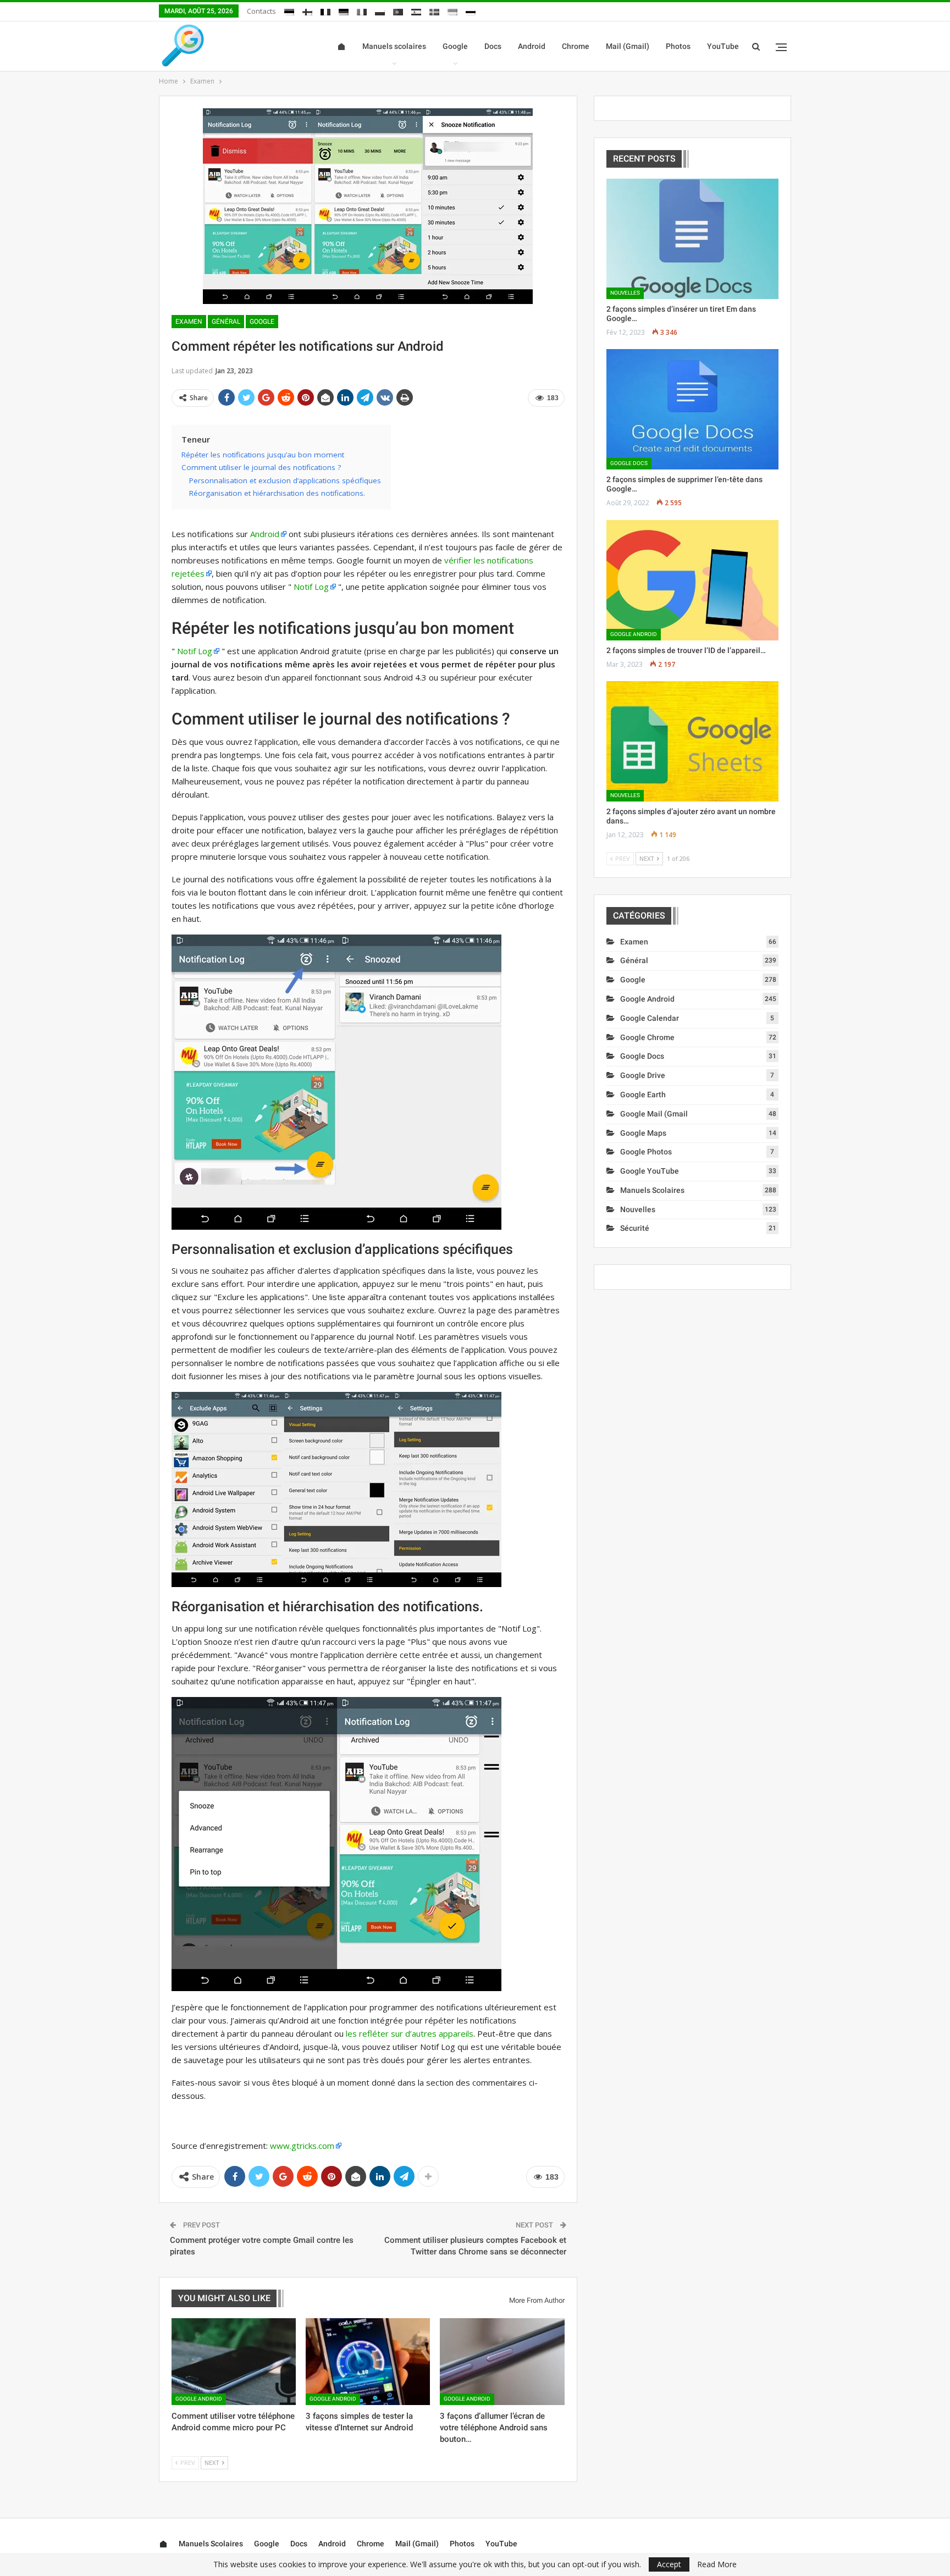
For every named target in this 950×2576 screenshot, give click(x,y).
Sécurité (635, 1228)
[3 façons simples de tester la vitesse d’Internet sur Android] (368, 2362)
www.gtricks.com (302, 2146)
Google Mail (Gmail (654, 1114)
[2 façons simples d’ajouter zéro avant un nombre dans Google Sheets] (692, 741)
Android (532, 46)
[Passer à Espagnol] (416, 10)
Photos (678, 46)
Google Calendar (650, 1018)
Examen (189, 322)
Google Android (199, 2399)
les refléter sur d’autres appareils (410, 2033)
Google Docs (629, 463)
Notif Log (311, 587)
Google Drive (643, 1075)
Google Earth (643, 1094)
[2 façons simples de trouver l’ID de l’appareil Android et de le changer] (692, 580)
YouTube (723, 46)
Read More (717, 2564)
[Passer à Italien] (362, 10)
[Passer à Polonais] (380, 10)
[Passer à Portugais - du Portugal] (398, 10)
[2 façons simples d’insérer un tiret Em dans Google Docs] (692, 239)
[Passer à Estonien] (289, 10)
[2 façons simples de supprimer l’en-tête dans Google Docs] (692, 409)
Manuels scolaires (394, 46)
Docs (493, 46)
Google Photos (646, 1152)
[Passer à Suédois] (434, 10)
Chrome (576, 46)
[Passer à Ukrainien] (452, 10)
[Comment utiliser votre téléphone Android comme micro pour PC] (234, 2362)
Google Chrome (647, 1037)
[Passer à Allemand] (344, 10)
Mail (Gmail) (628, 46)
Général (226, 322)
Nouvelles (625, 293)
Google (455, 46)
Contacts (261, 11)
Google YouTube (650, 1171)
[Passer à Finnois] (307, 10)
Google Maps (643, 1133)
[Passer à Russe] (471, 10)
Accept (669, 2564)
